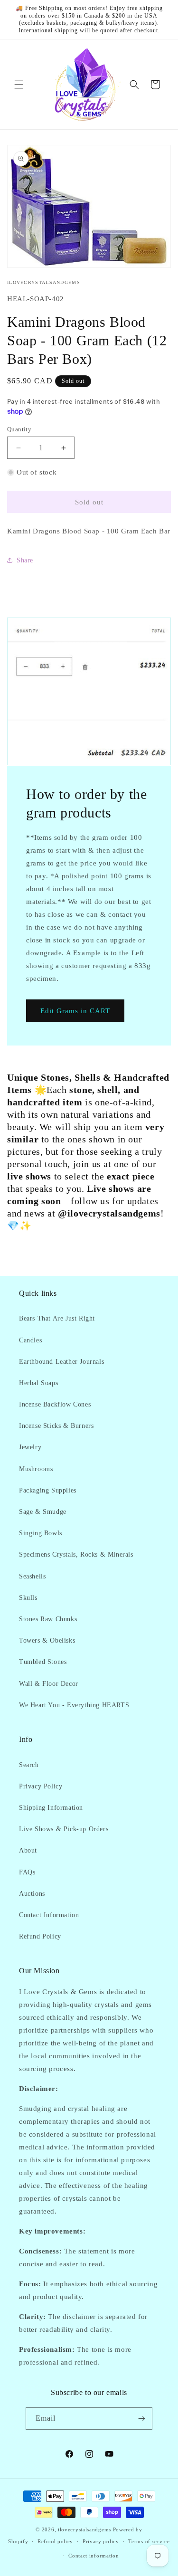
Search (29, 1765)
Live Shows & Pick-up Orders (64, 1829)
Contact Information (49, 1915)
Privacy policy (101, 2541)
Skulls (28, 1598)
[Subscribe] (141, 2419)
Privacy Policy (41, 1786)
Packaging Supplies (48, 1490)
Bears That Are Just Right (57, 1318)
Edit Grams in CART (75, 1010)
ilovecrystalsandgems (84, 2529)
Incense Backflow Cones (55, 1404)
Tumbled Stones (43, 1662)
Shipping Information (51, 1808)
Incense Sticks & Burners (56, 1426)
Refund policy (55, 2541)
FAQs (27, 1872)
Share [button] (25, 560)
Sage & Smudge (43, 1512)
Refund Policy (40, 1936)
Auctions (32, 1894)
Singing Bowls (41, 1533)
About (28, 1850)
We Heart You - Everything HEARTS (74, 1705)
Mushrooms (36, 1469)
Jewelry (30, 1447)
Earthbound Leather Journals (61, 1362)
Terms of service (149, 2541)
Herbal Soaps (38, 1383)
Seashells (32, 1576)
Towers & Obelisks (47, 1640)
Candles (30, 1340)
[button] (19, 85)
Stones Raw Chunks (48, 1619)
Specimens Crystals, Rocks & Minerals (76, 1554)
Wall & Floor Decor (49, 1684)
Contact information (94, 2556)
